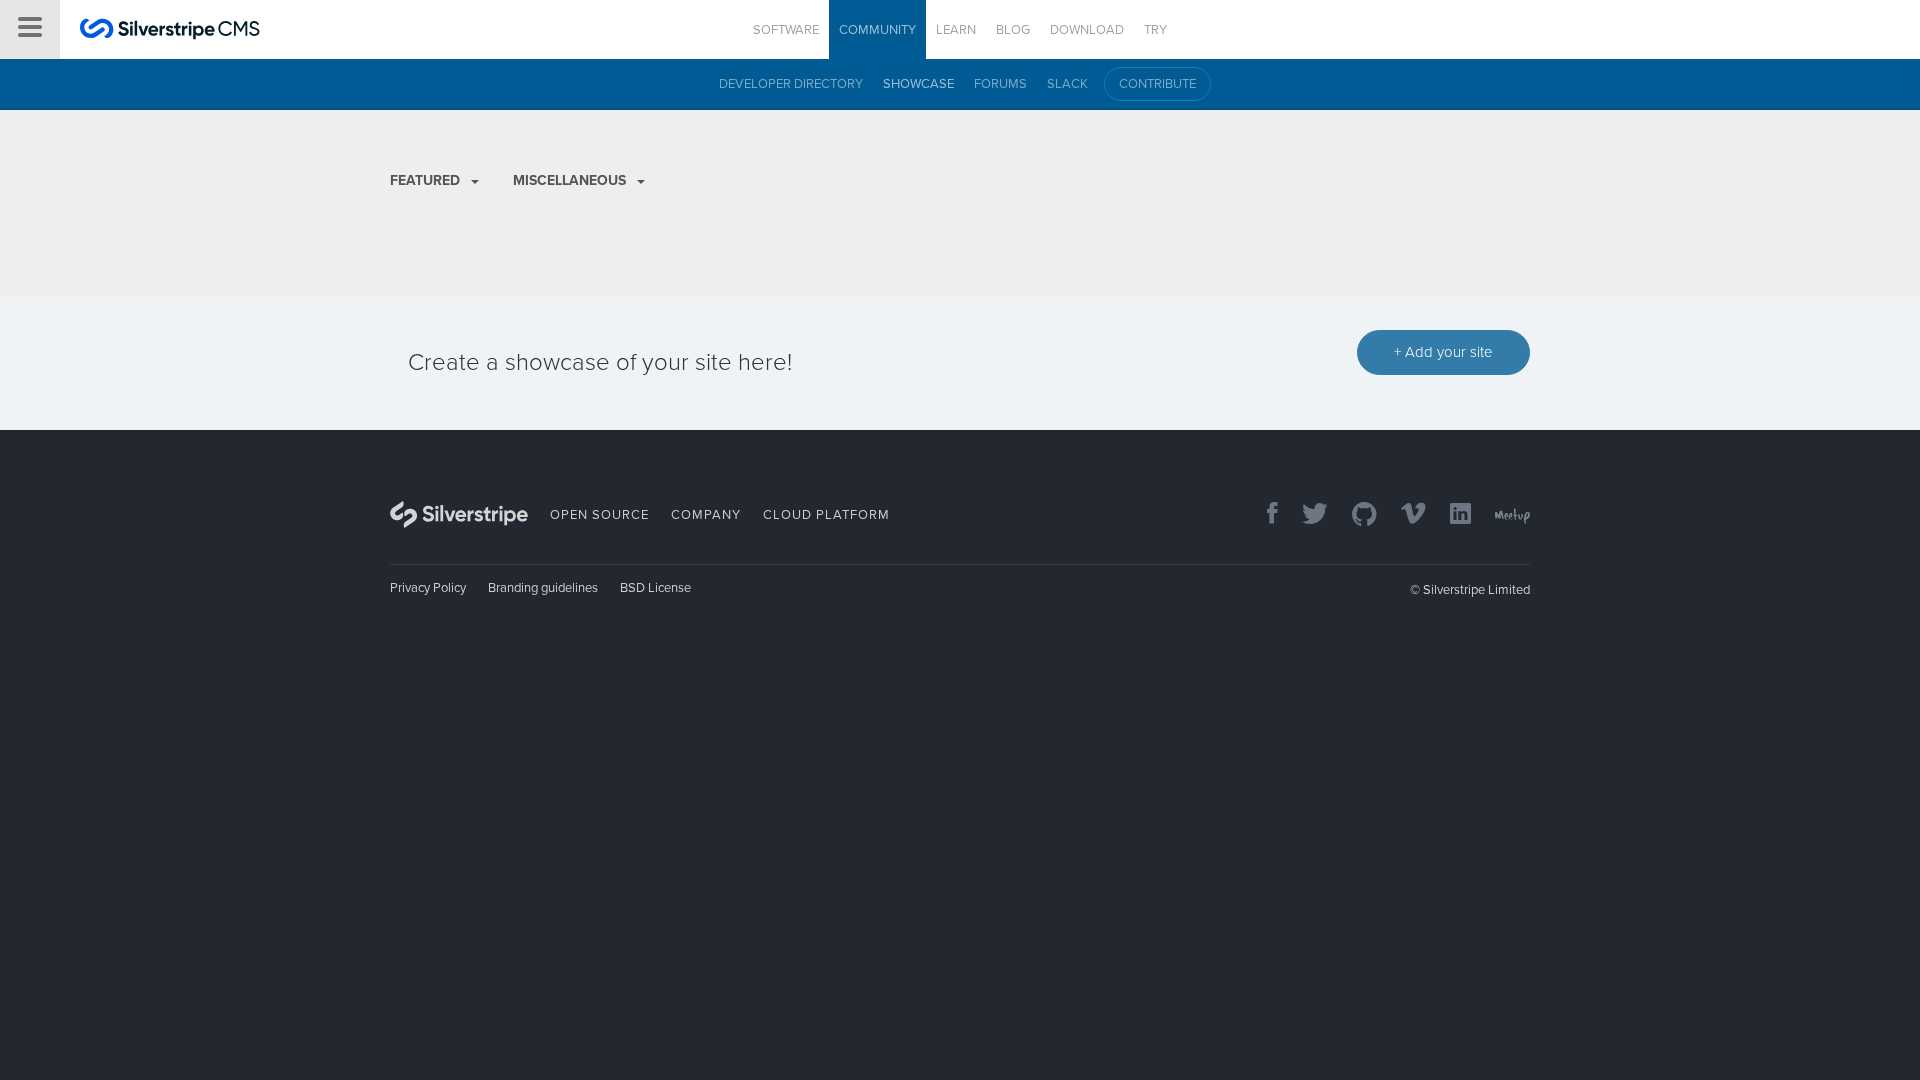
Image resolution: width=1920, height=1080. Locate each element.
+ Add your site (1443, 352)
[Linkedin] (1450, 515)
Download (1087, 30)
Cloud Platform (826, 515)
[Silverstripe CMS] (170, 31)
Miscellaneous (571, 180)
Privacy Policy (428, 588)
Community (877, 30)
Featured (427, 180)
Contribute (1157, 84)
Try (1155, 30)
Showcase (918, 84)
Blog (1013, 30)
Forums (1000, 84)
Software (786, 30)
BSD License (655, 588)
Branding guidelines (543, 588)
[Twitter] (1305, 515)
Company (706, 515)
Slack (1067, 84)
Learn (956, 30)
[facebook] (1262, 515)
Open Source (599, 515)
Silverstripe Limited (1476, 590)
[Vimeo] (1403, 515)
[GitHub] (1354, 515)
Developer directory (791, 84)
